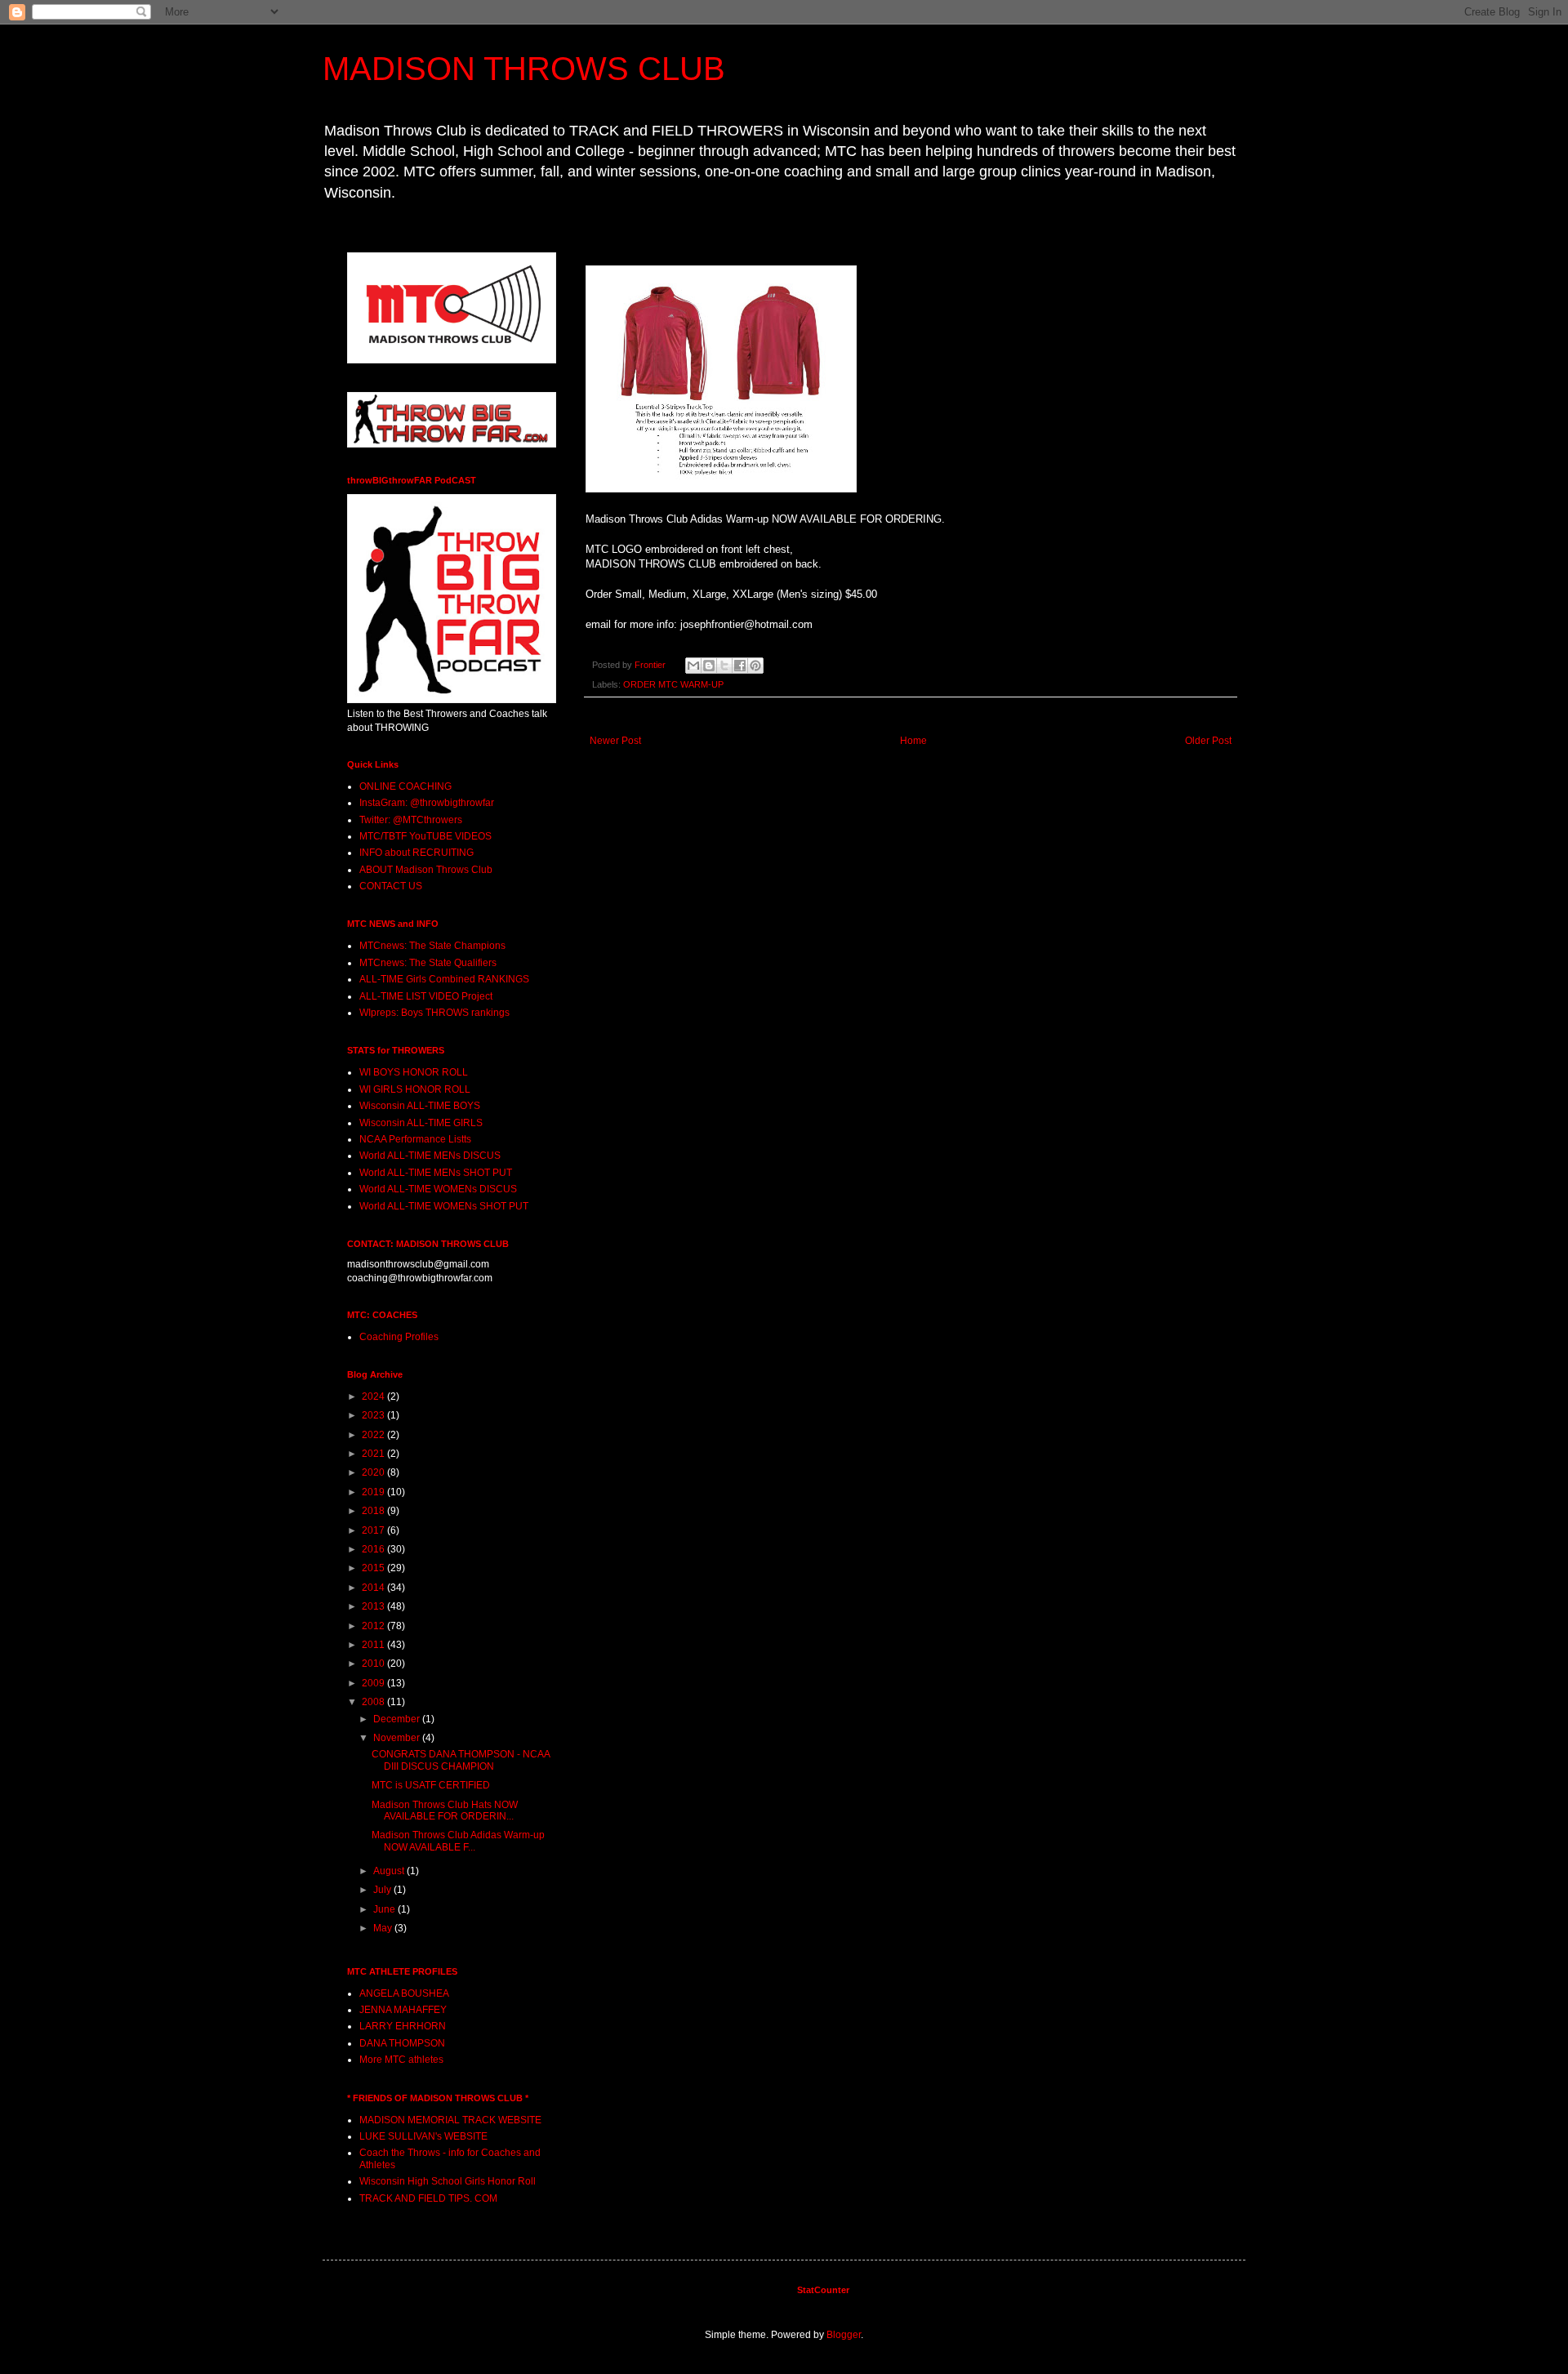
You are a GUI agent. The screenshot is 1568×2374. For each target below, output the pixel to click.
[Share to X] (724, 666)
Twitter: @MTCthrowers (411, 820)
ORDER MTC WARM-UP (673, 684)
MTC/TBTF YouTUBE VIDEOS (425, 836)
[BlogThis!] (709, 666)
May (384, 1928)
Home (913, 741)
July (383, 1890)
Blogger (844, 2335)
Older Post (1208, 741)
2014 (374, 1588)
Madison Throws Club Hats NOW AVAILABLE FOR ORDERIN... (445, 1811)
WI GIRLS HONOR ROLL (415, 1089)
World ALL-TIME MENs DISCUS (430, 1156)
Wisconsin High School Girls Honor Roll (448, 2181)
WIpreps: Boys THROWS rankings (434, 1013)
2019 (374, 1492)
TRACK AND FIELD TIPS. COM (428, 2198)
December (398, 1719)
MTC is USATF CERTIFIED (431, 1785)
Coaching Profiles (399, 1337)
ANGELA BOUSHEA (404, 1993)
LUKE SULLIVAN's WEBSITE (423, 2136)
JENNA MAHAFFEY (403, 2010)
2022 (374, 1435)
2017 (374, 1530)
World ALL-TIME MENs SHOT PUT (436, 1173)
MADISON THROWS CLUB (524, 69)
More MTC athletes (401, 2060)
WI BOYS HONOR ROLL (414, 1072)
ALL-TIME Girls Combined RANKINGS (444, 979)
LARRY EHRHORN (403, 2026)
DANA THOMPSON (402, 2043)
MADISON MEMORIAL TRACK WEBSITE (450, 2120)
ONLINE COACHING (405, 786)
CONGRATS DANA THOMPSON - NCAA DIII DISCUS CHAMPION (461, 1760)
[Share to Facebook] (740, 666)
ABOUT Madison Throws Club (426, 870)
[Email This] (693, 666)
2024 (374, 1396)
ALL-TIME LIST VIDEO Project (426, 996)
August (390, 1871)
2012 (374, 1626)
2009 (374, 1683)
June (385, 1909)
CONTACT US (391, 886)
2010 (374, 1664)
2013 (374, 1606)
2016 (374, 1549)
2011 (374, 1645)
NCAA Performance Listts (415, 1139)
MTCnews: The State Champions (432, 946)
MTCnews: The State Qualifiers (428, 963)
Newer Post (615, 741)
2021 (374, 1454)
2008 (374, 1702)
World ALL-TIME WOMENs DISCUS (438, 1189)
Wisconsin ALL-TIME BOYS (420, 1106)
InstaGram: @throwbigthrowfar (427, 803)
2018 (374, 1511)
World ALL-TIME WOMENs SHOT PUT (444, 1206)
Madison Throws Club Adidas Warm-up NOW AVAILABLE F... (458, 1841)
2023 (374, 1415)
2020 (374, 1472)
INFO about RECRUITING (416, 853)
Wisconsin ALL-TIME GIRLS (421, 1123)
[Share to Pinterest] (755, 666)
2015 (374, 1568)
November (398, 1738)
